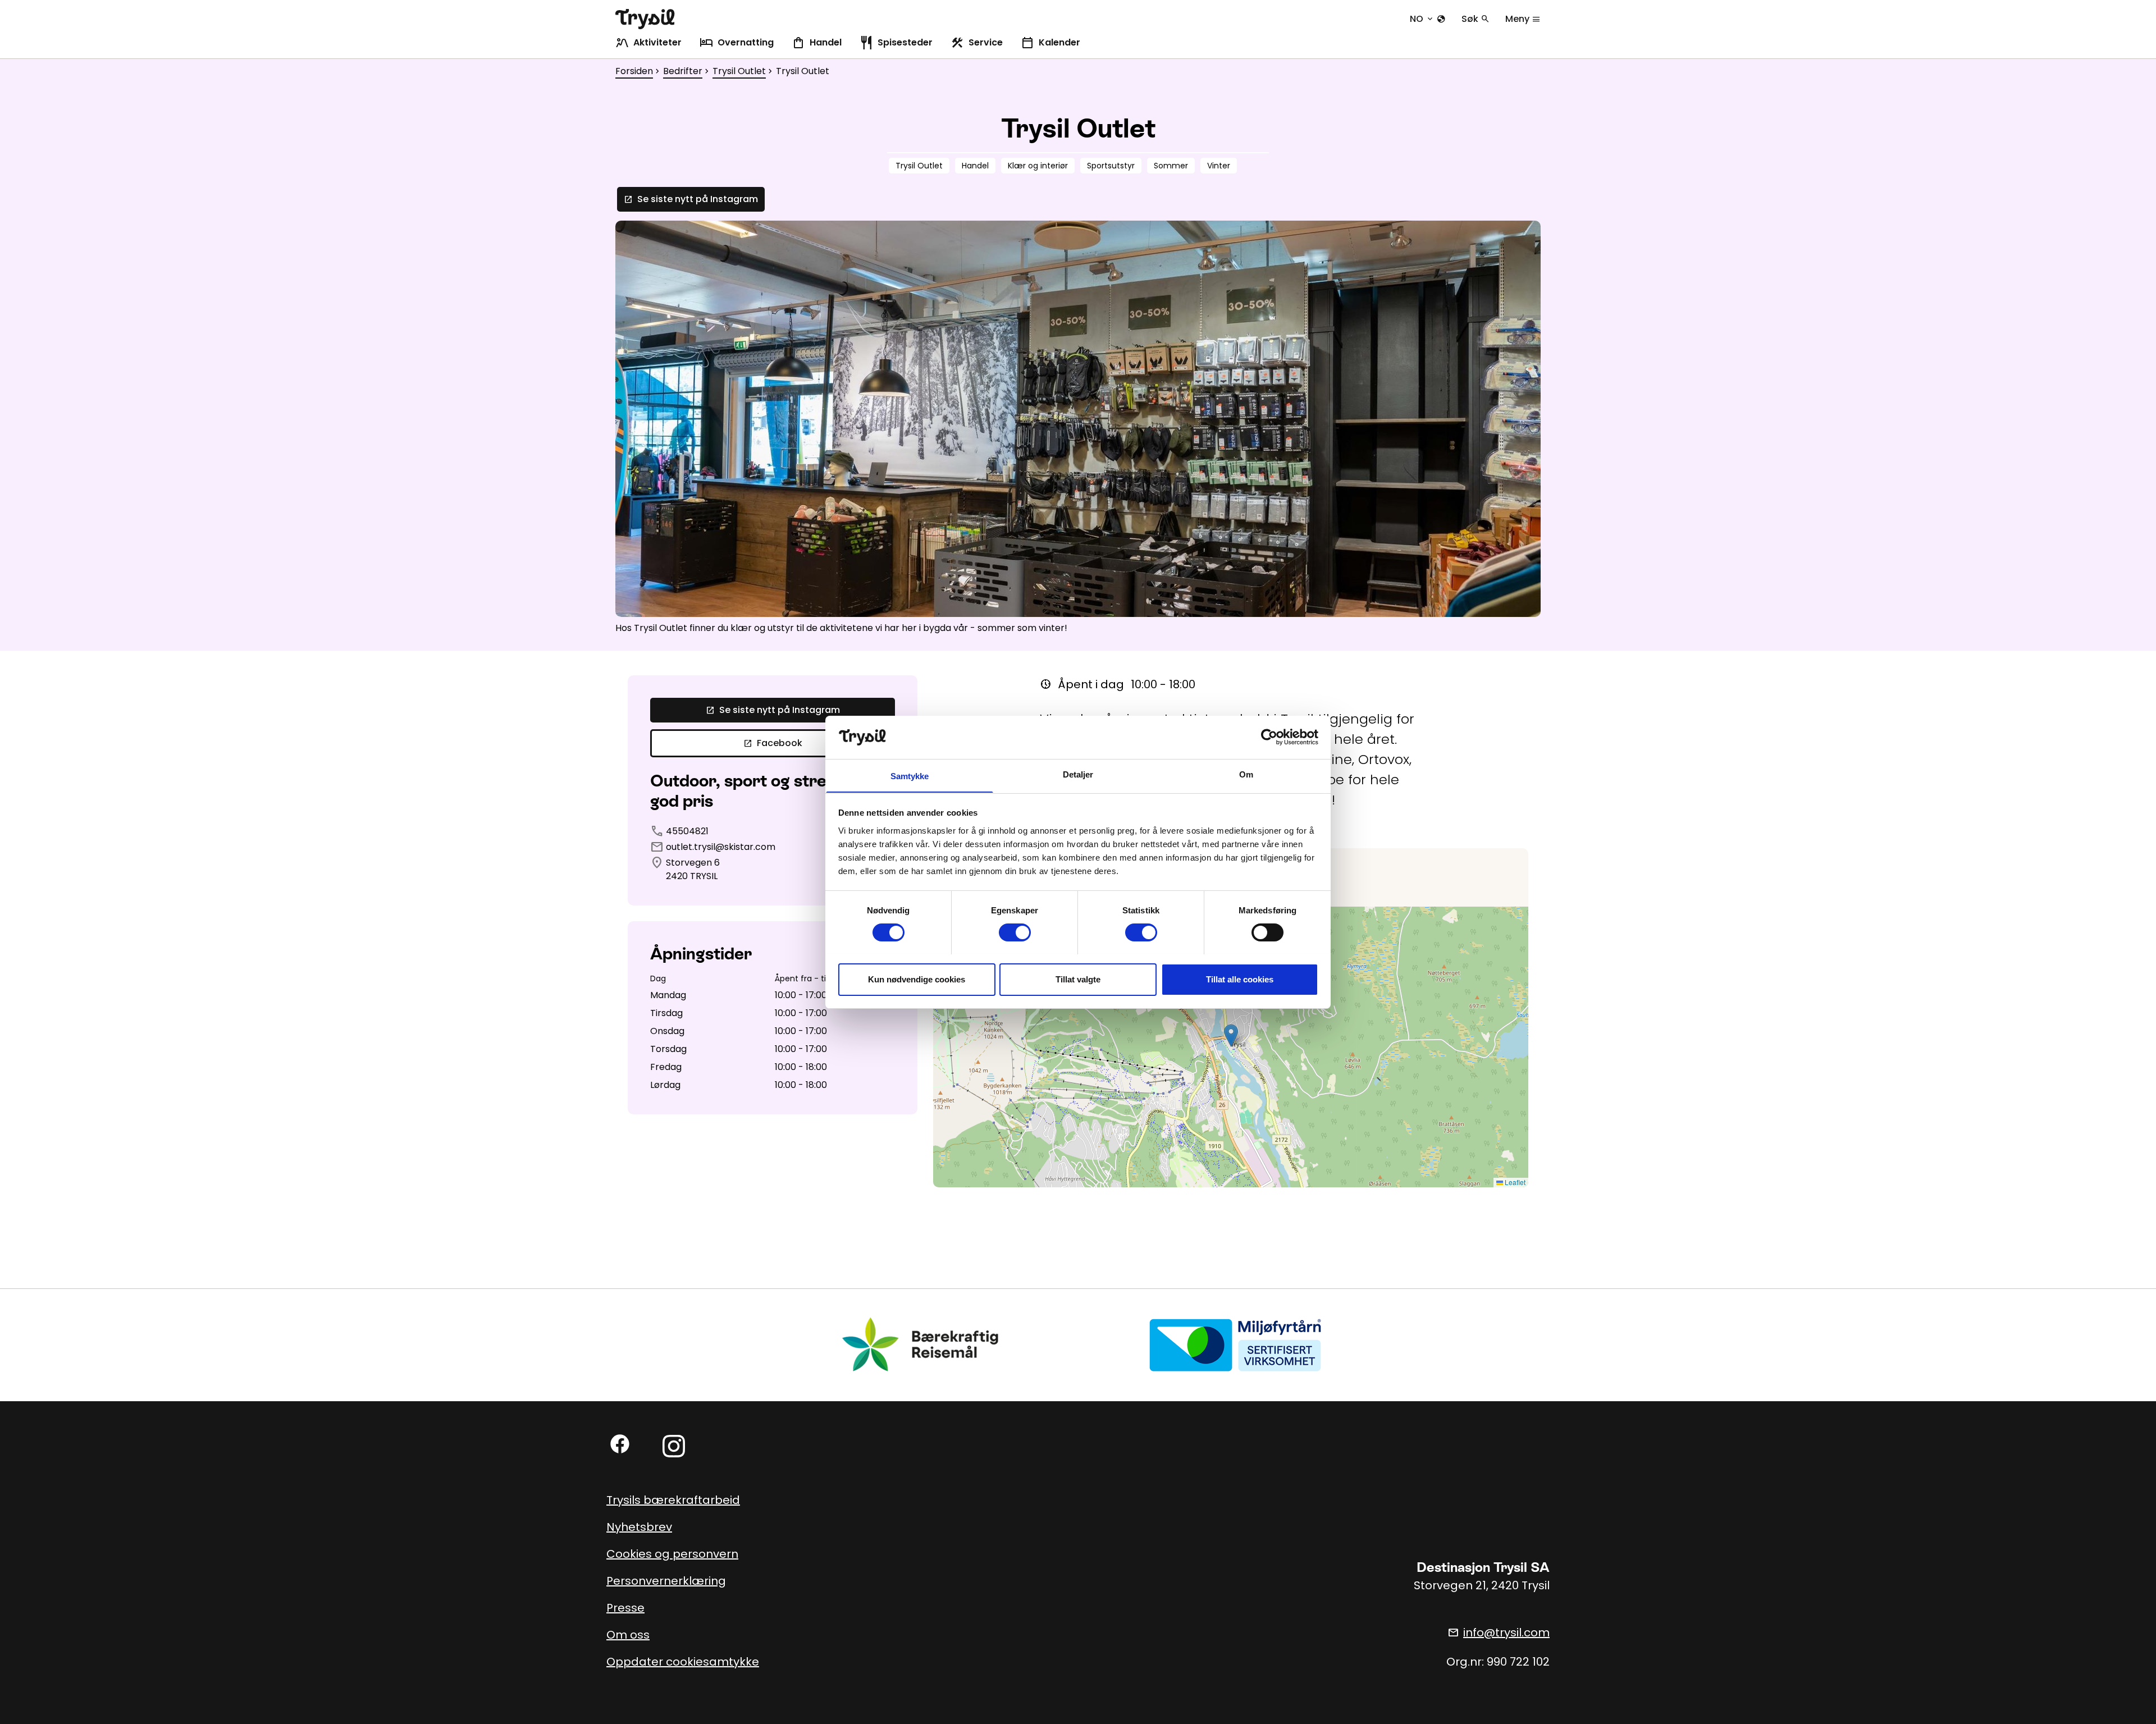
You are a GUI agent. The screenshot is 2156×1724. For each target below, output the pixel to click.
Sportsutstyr (1111, 166)
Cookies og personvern (672, 1554)
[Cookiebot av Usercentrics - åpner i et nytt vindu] (1269, 737)
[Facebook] (620, 1444)
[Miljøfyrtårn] (1235, 1344)
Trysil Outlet (739, 71)
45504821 (687, 831)
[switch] (1015, 932)
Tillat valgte (1078, 979)
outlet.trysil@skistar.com (721, 847)
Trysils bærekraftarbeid (673, 1500)
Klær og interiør (1038, 166)
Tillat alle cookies (1240, 979)
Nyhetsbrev (639, 1527)
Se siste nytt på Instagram (691, 199)
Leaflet (1514, 1182)
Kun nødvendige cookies (917, 979)
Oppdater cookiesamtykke (683, 1662)
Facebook (773, 743)
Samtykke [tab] (910, 776)
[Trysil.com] (645, 19)
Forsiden (634, 71)
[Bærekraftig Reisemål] (921, 1344)
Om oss (628, 1635)
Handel (975, 166)
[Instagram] (674, 1446)
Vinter (1219, 166)
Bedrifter (683, 71)
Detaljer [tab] (1078, 774)
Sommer (1171, 166)
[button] (1231, 1035)
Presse (625, 1608)
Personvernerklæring (666, 1581)
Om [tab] (1246, 774)
